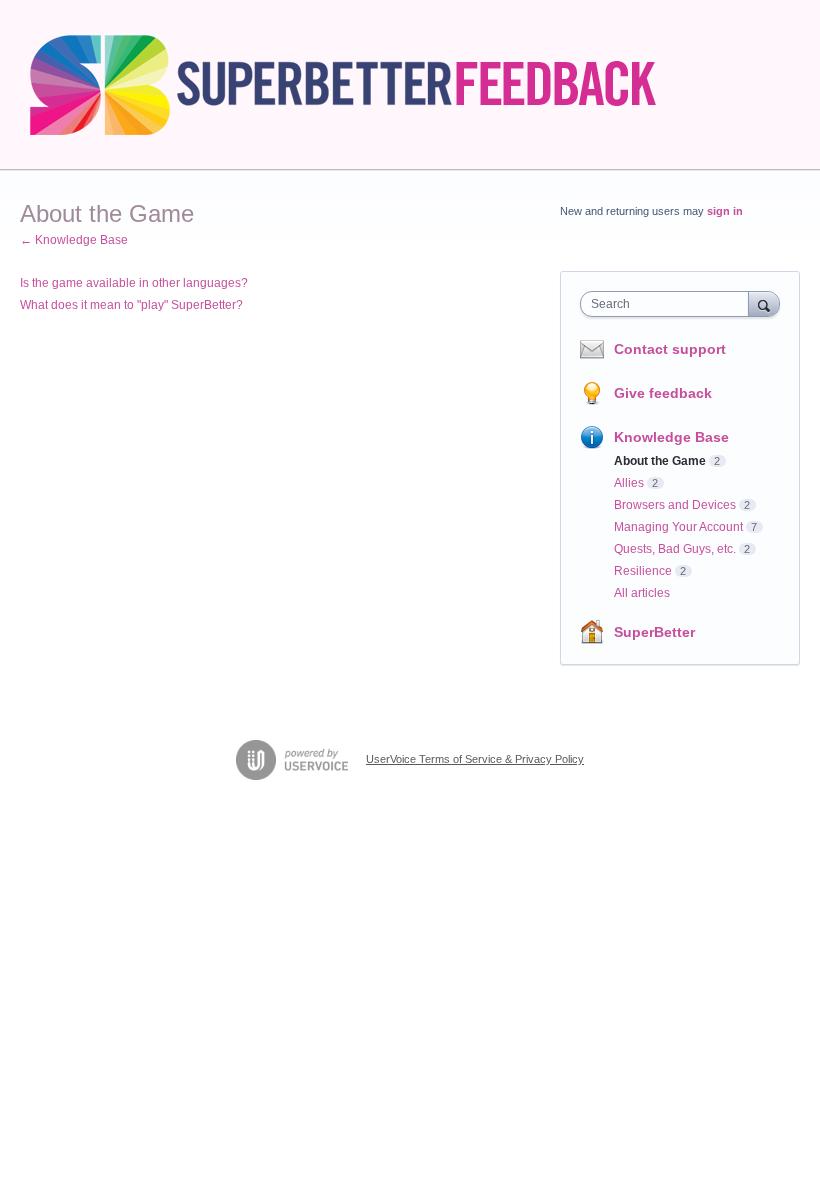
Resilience (643, 571)
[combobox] (669, 304)
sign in (725, 211)
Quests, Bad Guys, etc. (675, 549)
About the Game (660, 461)
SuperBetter (654, 632)
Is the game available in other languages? (134, 283)
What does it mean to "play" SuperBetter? (131, 305)
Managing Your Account (678, 527)
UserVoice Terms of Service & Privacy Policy (475, 759)
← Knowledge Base (74, 240)
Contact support (670, 349)
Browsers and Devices (675, 505)
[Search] (764, 303)
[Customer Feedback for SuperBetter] (362, 85)
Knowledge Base (671, 437)
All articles (642, 593)
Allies (629, 483)
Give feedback (663, 393)
